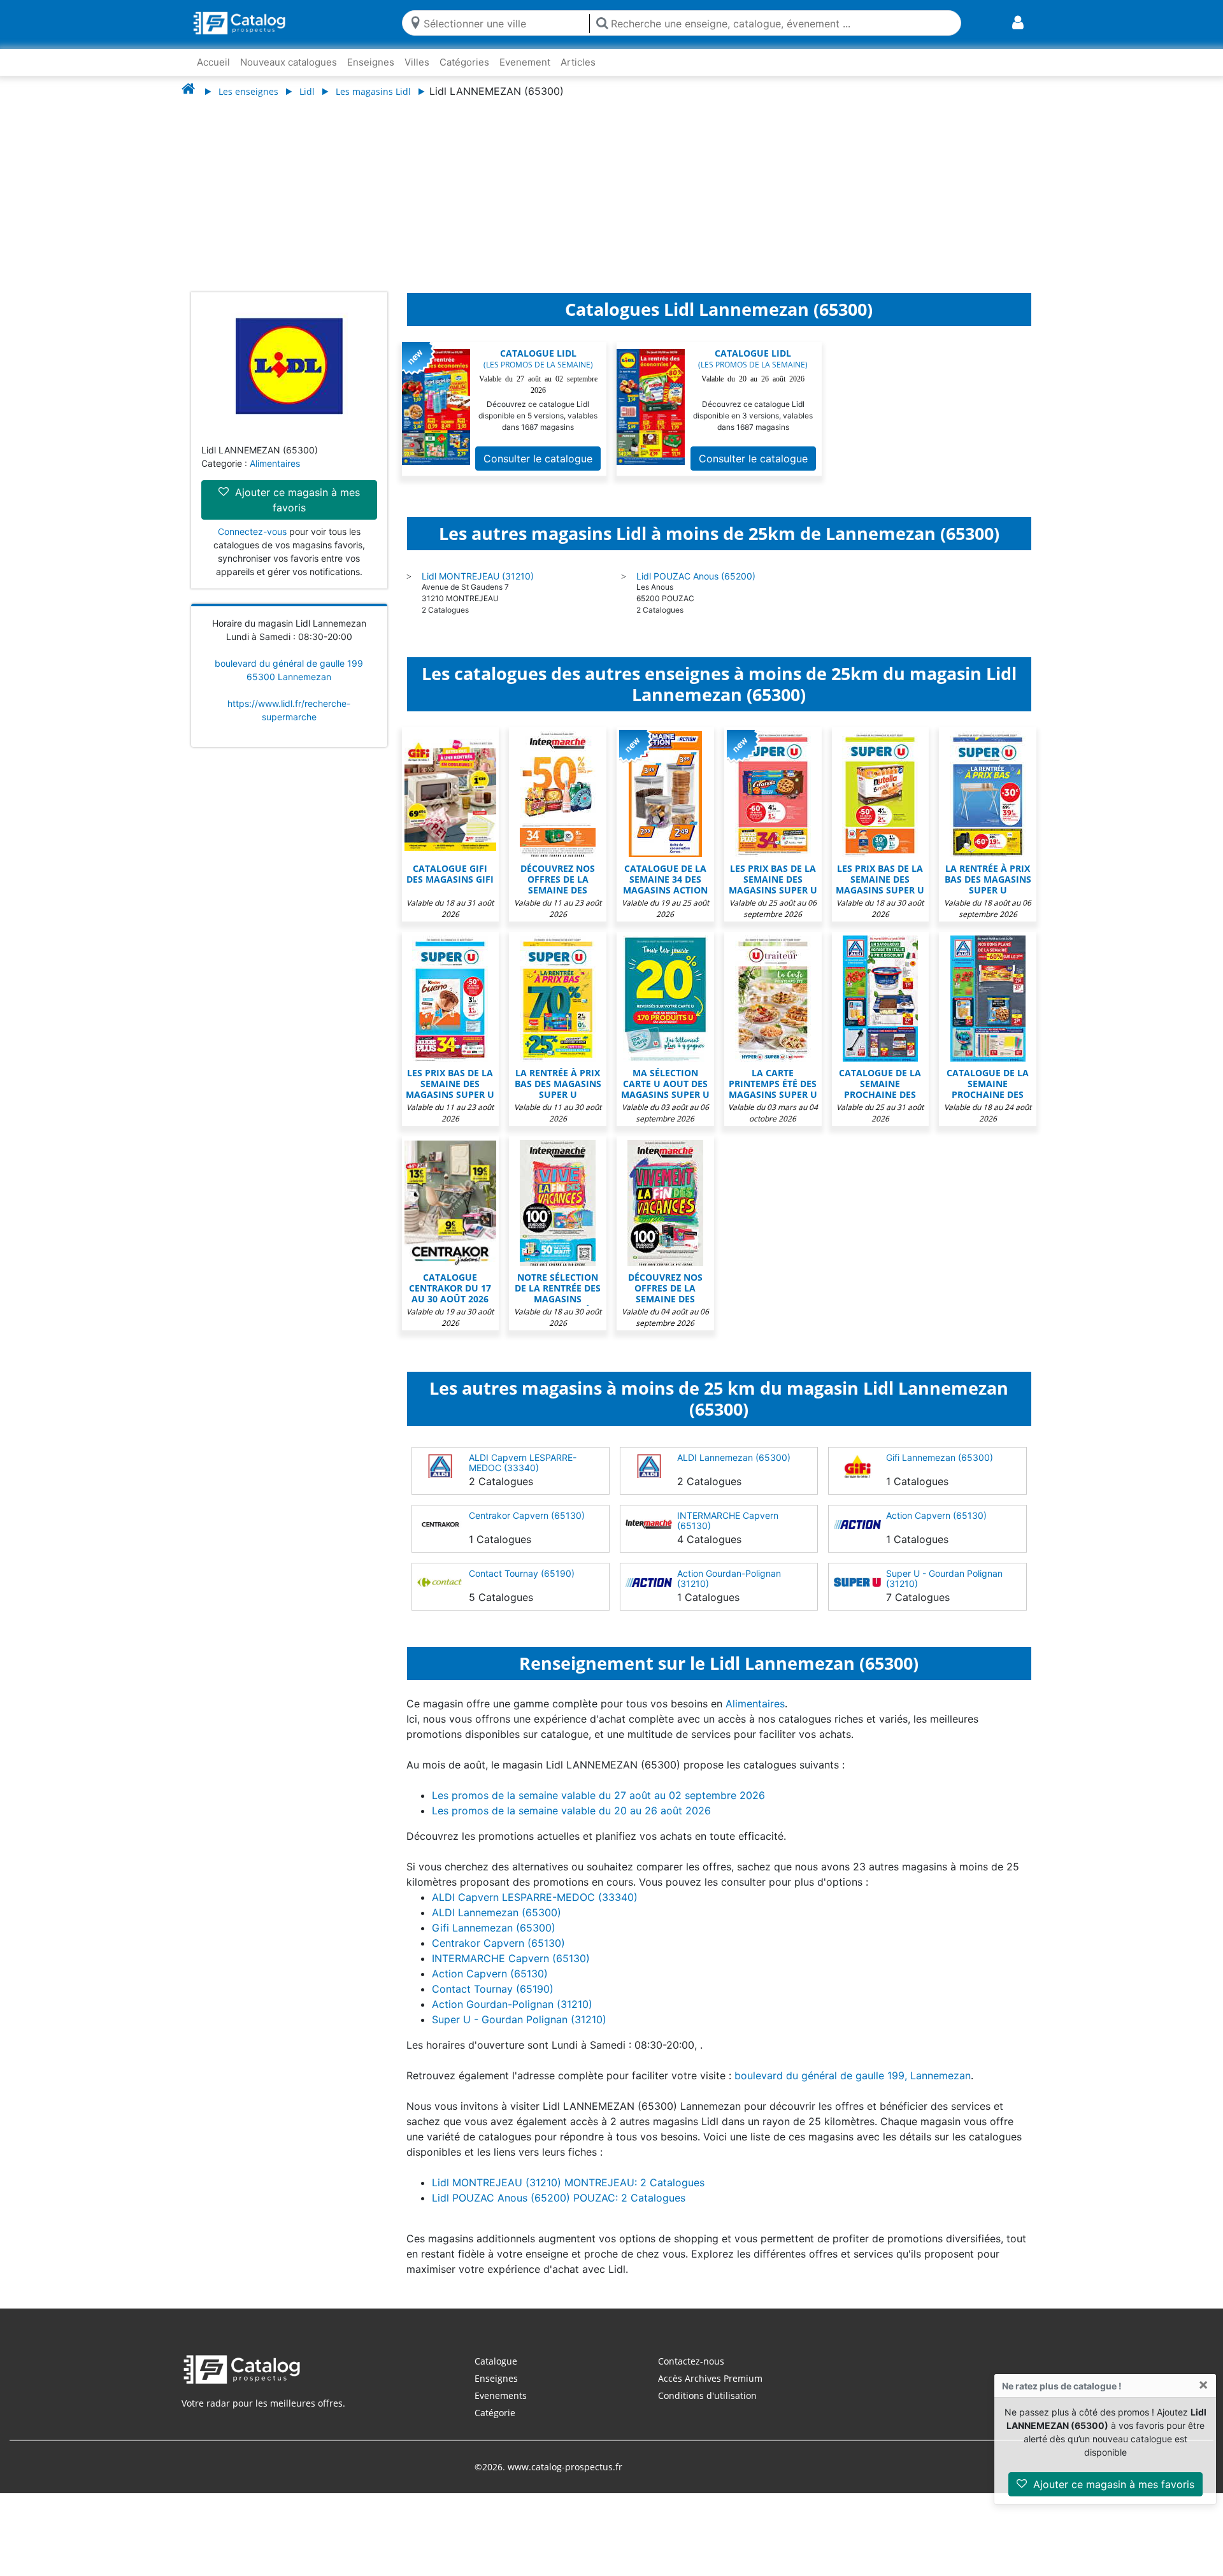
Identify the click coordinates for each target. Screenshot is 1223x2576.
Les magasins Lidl (373, 91)
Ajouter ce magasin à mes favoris (1112, 2484)
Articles (578, 62)
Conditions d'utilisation (707, 2395)
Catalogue (496, 2361)
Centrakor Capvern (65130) (527, 1515)
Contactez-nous (691, 2361)
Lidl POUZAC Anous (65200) (696, 576)
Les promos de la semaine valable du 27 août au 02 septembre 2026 (598, 1795)
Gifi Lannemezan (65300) (940, 1457)
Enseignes (371, 62)
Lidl (307, 91)
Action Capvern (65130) (936, 1515)
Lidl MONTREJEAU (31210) (478, 576)
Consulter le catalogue (538, 459)
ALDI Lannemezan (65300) (734, 1457)
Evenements (501, 2395)
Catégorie (495, 2413)
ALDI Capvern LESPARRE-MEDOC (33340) (523, 1462)
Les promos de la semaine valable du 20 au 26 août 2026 (571, 1811)
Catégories (464, 62)
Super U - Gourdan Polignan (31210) (944, 1578)
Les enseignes (248, 91)
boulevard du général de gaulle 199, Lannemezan (853, 2075)
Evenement (525, 62)
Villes (417, 62)
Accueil (213, 62)
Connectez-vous (252, 531)
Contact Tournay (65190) (522, 1573)
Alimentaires (275, 463)
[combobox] (504, 23)
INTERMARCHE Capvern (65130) (728, 1520)
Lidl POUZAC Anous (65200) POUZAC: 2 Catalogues (559, 2198)
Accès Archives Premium (710, 2378)
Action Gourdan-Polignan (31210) (729, 1578)
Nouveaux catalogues (289, 62)
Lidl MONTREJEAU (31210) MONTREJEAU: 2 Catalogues (568, 2182)
